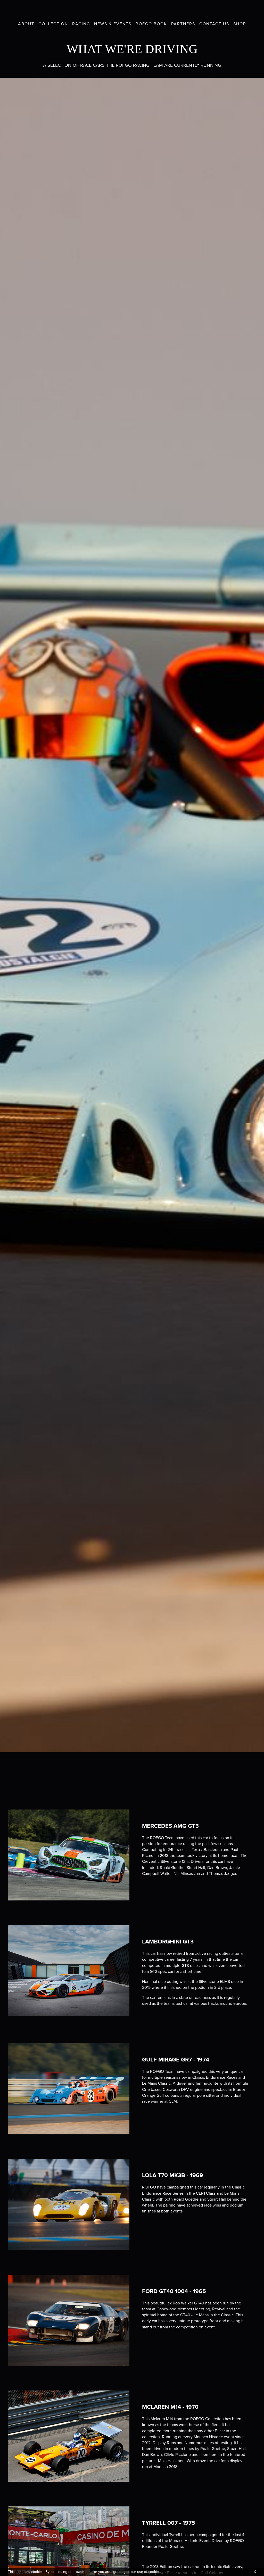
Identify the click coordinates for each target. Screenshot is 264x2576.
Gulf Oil (245, 10)
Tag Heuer (228, 10)
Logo (132, 11)
